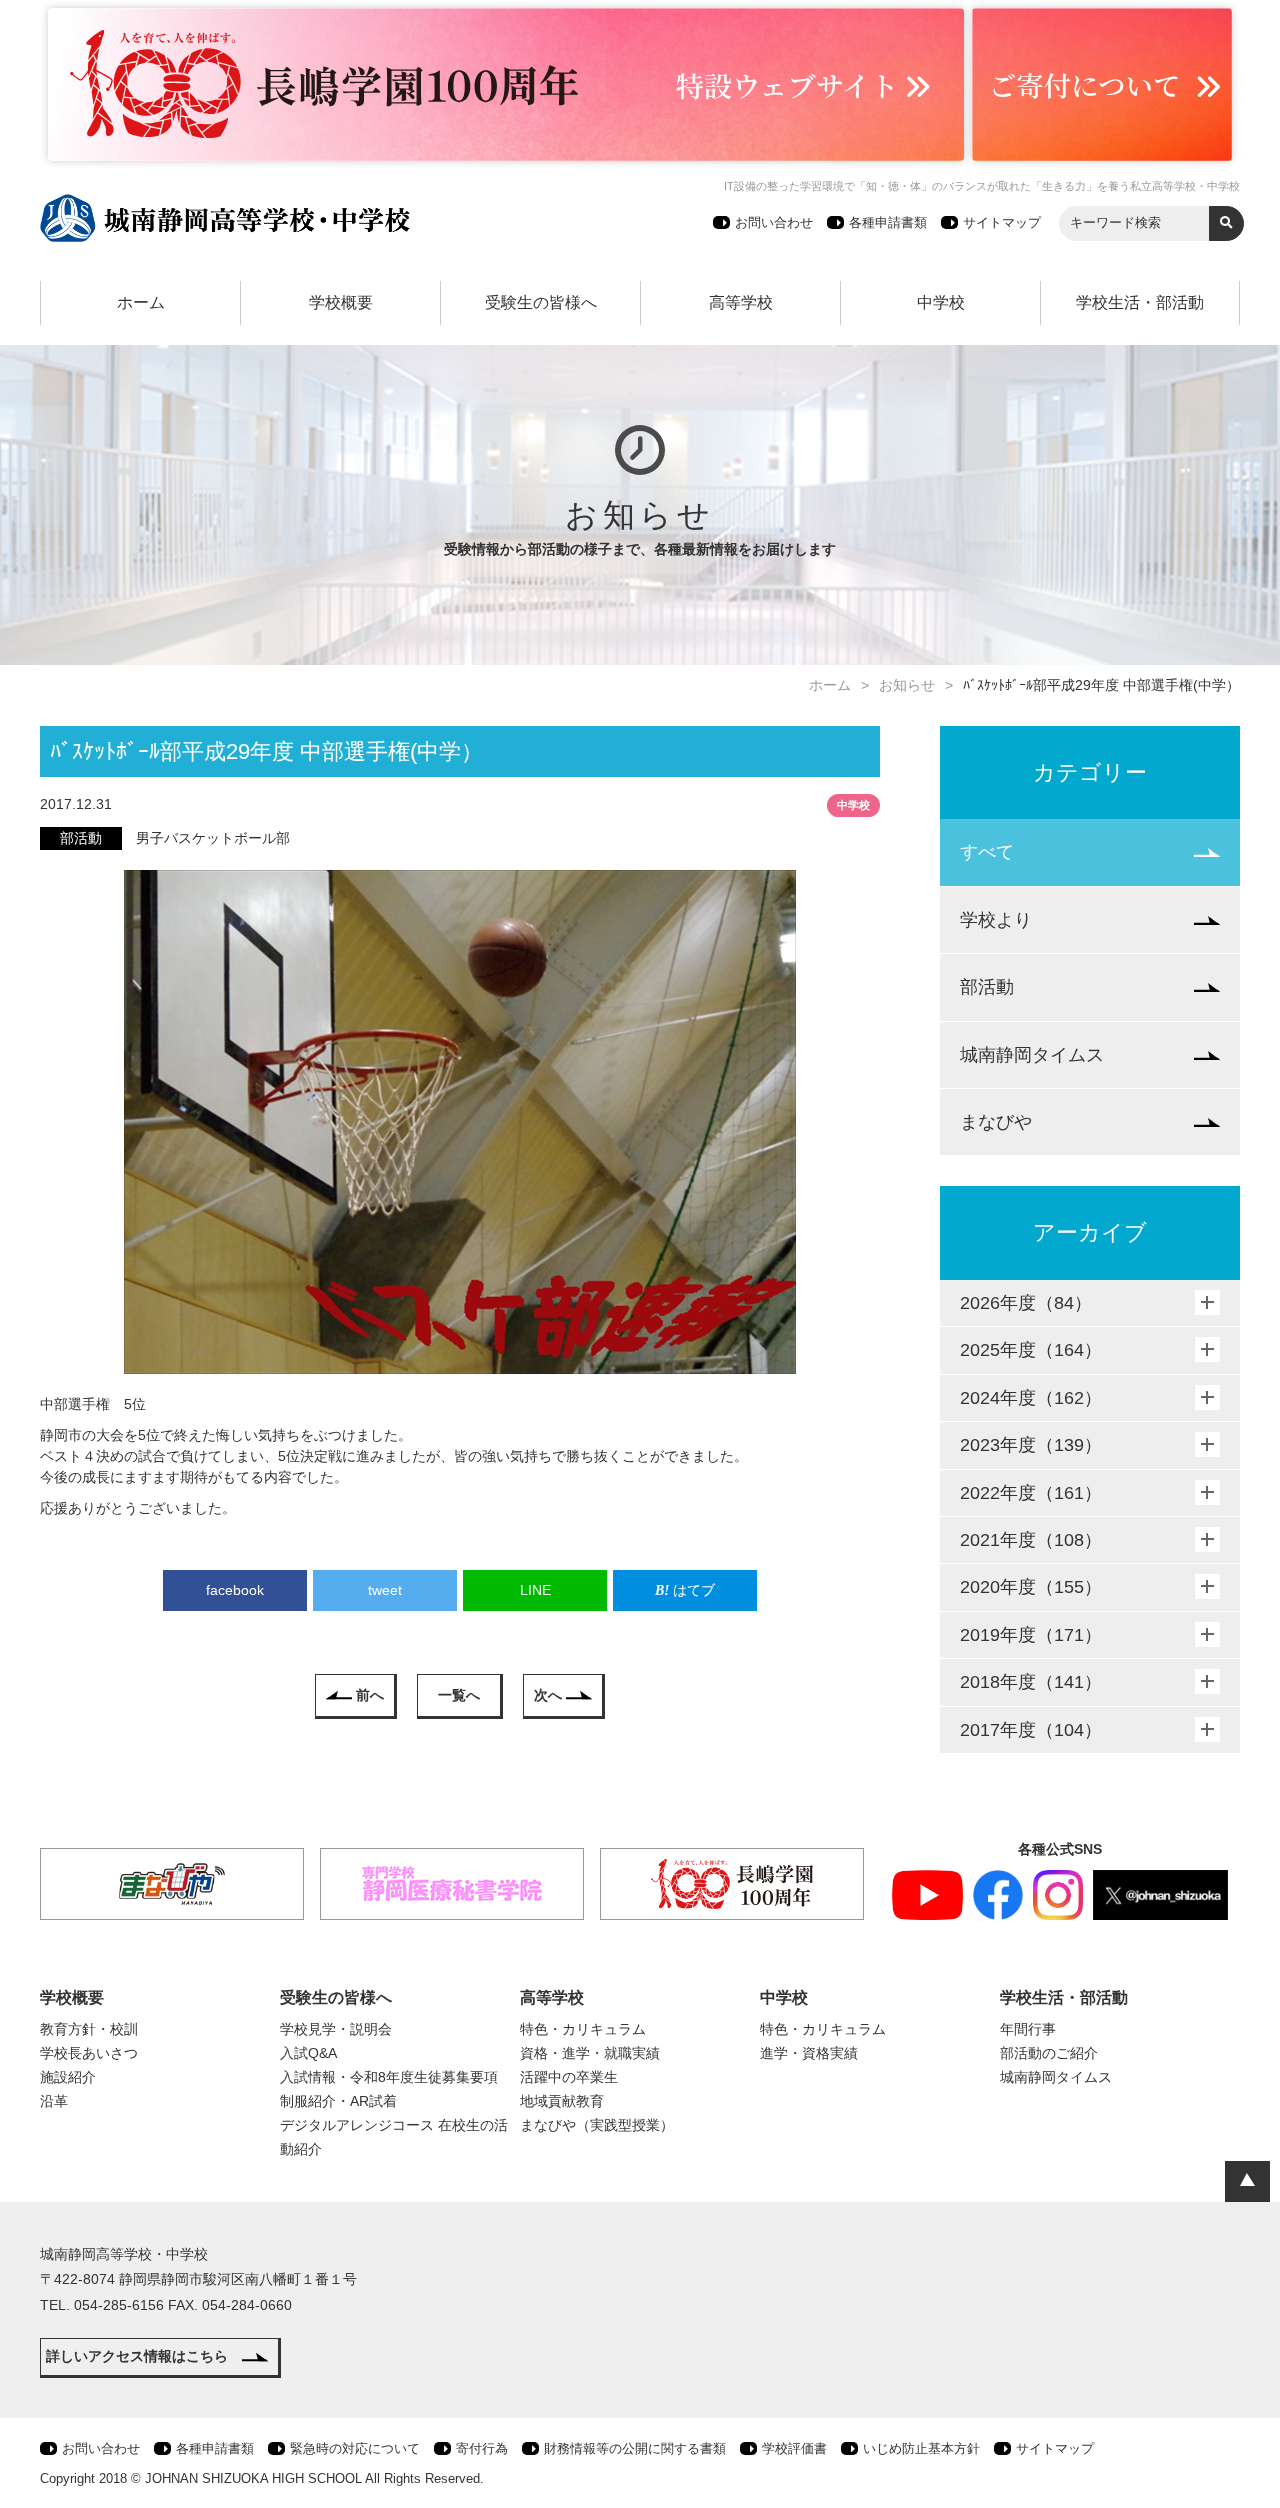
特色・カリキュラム (583, 2029)
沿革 (54, 2101)
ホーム (141, 302)
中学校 (941, 302)
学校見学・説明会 (336, 2029)
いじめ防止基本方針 (921, 2448)
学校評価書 (794, 2448)
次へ (548, 1695)
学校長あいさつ (89, 2053)
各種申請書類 (888, 222)
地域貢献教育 (562, 2101)
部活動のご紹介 (1049, 2053)
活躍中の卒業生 (569, 2077)
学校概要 (341, 302)
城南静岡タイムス (1032, 1055)
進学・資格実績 (809, 2053)
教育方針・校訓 (89, 2029)
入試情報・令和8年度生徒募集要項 (389, 2077)
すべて (987, 852)
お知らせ (907, 685)
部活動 (987, 987)
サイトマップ (1002, 222)
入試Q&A (308, 2053)
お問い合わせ (774, 222)
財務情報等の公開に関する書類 (635, 2448)
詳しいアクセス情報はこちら (137, 2356)
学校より (996, 920)
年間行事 (1028, 2029)
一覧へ (459, 1695)
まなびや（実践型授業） (597, 2125)
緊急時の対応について (355, 2448)
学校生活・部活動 (1140, 302)
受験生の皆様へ (541, 302)
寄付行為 (482, 2448)
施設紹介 (68, 2077)
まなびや (996, 1122)
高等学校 (741, 302)
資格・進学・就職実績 (590, 2053)
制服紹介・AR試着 (338, 2101)
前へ (370, 1695)
